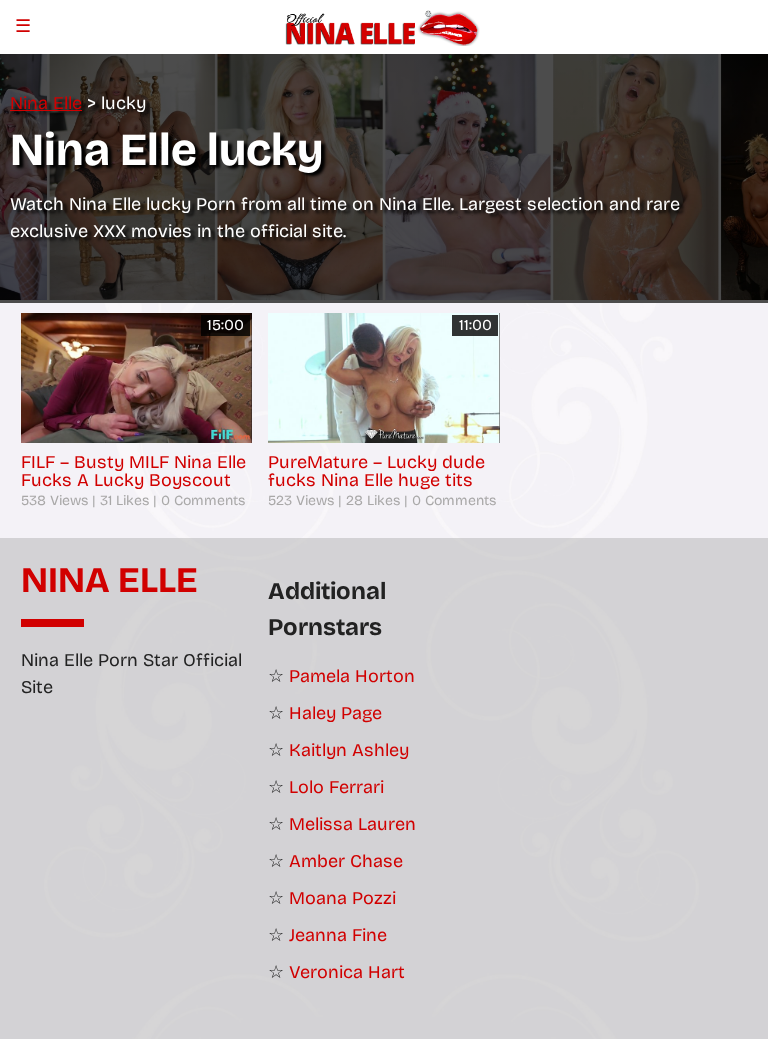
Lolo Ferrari (336, 787)
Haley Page (335, 713)
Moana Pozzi (342, 898)
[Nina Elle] (383, 26)
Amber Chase (346, 861)
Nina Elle (109, 581)
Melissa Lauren (352, 824)
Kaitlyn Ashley (349, 750)
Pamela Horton (352, 676)
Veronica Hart (347, 972)
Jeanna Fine (338, 935)
